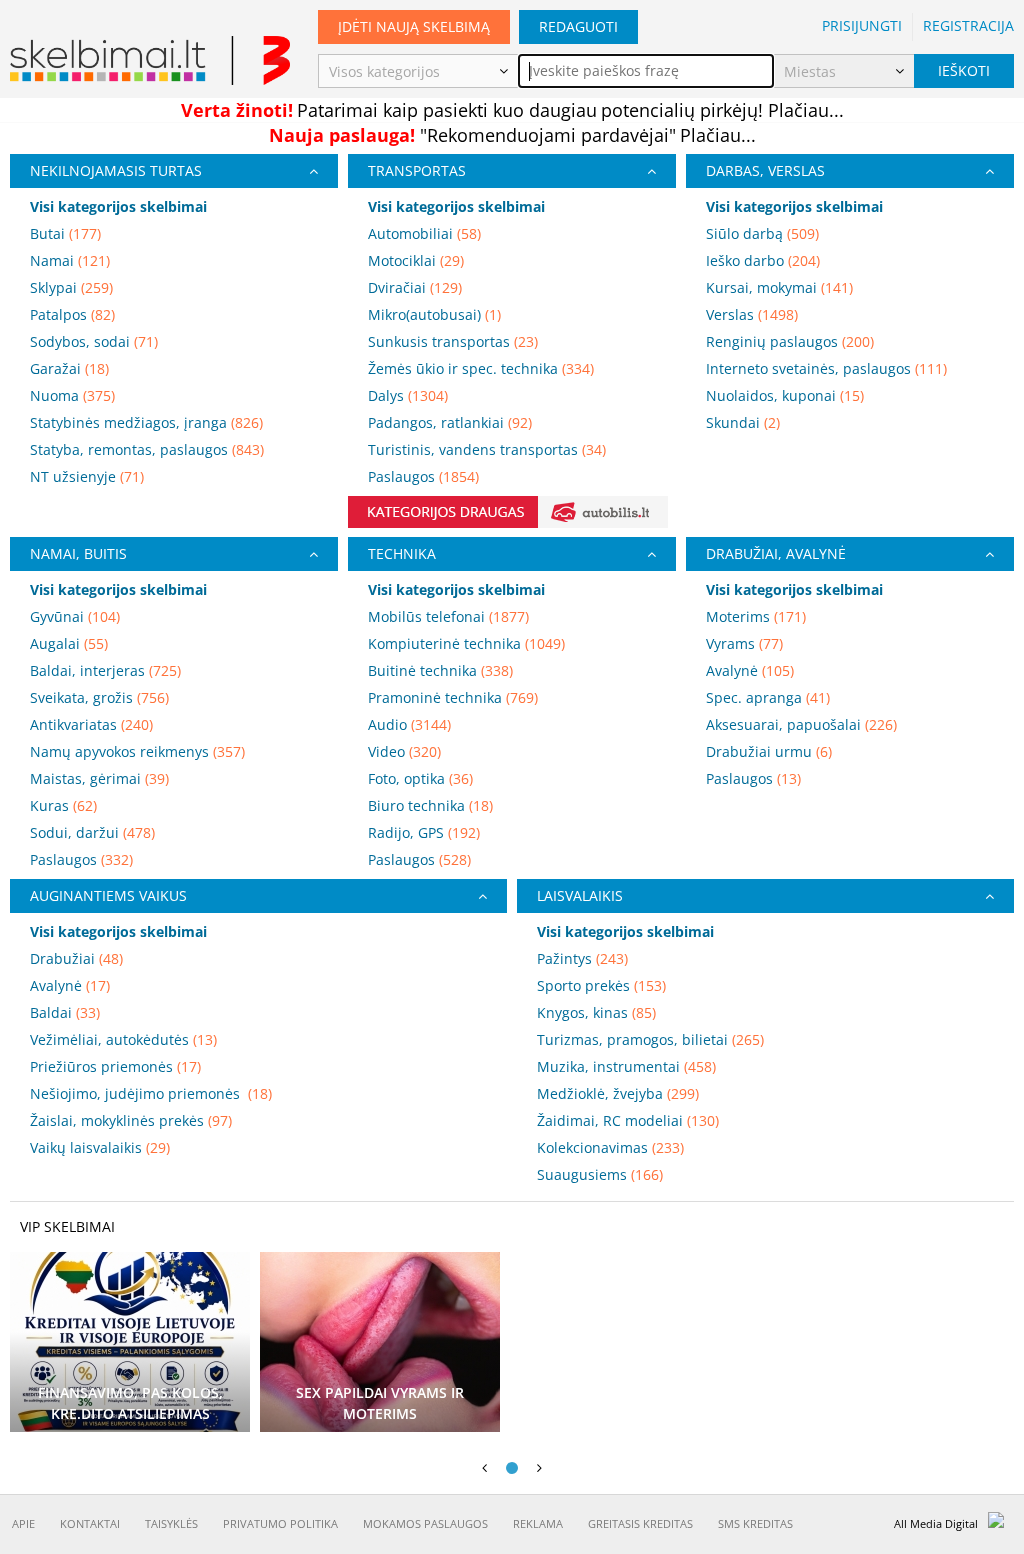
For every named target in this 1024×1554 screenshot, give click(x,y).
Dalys (408, 395)
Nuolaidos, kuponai (785, 395)
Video (404, 751)
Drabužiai (76, 958)
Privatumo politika (280, 1523)
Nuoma (72, 395)
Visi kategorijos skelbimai (118, 206)
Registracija (968, 25)
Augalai (69, 643)
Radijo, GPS (424, 832)
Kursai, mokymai (779, 287)
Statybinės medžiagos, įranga (146, 422)
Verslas (752, 314)
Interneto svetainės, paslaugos (826, 368)
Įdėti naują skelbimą (414, 26)
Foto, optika (420, 778)
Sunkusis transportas (453, 341)
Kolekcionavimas (610, 1147)
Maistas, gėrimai (99, 778)
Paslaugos (423, 476)
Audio (409, 724)
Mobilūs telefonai (448, 616)
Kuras (63, 805)
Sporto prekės (601, 985)
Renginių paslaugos (790, 341)
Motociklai (416, 260)
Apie (23, 1523)
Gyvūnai (75, 616)
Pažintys (582, 958)
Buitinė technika (440, 670)
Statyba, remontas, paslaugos (147, 449)
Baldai (65, 1012)
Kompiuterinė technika (466, 643)
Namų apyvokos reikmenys (137, 751)
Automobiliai (424, 233)
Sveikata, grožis (99, 697)
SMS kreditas (755, 1523)
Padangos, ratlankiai (450, 422)
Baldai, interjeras (105, 670)
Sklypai (71, 287)
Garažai (69, 368)
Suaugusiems (600, 1174)
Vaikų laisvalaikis (100, 1147)
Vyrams (744, 643)
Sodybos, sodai (94, 341)
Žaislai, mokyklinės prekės (131, 1120)
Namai (70, 260)
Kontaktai (90, 1523)
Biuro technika (430, 805)
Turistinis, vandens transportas (487, 449)
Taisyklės (171, 1523)
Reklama (538, 1523)
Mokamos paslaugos (425, 1523)
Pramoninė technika (453, 697)
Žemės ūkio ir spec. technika (481, 368)
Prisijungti (862, 25)
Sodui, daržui (92, 832)
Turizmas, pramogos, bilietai (650, 1039)
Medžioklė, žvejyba (618, 1093)
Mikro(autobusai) (434, 314)
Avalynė (750, 670)
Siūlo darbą (762, 233)
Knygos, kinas (596, 1012)
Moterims (756, 616)
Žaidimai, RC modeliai (628, 1120)
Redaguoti (578, 26)
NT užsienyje (87, 476)
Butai (65, 233)
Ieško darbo (763, 260)
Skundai (743, 422)
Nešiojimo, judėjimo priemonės (151, 1093)
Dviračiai (415, 287)
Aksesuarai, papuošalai (801, 724)
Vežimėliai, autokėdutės (123, 1039)
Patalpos (72, 314)
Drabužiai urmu (769, 751)
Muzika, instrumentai (626, 1066)
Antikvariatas (91, 724)
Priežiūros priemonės (115, 1066)
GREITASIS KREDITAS (640, 1523)
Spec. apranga (768, 697)
